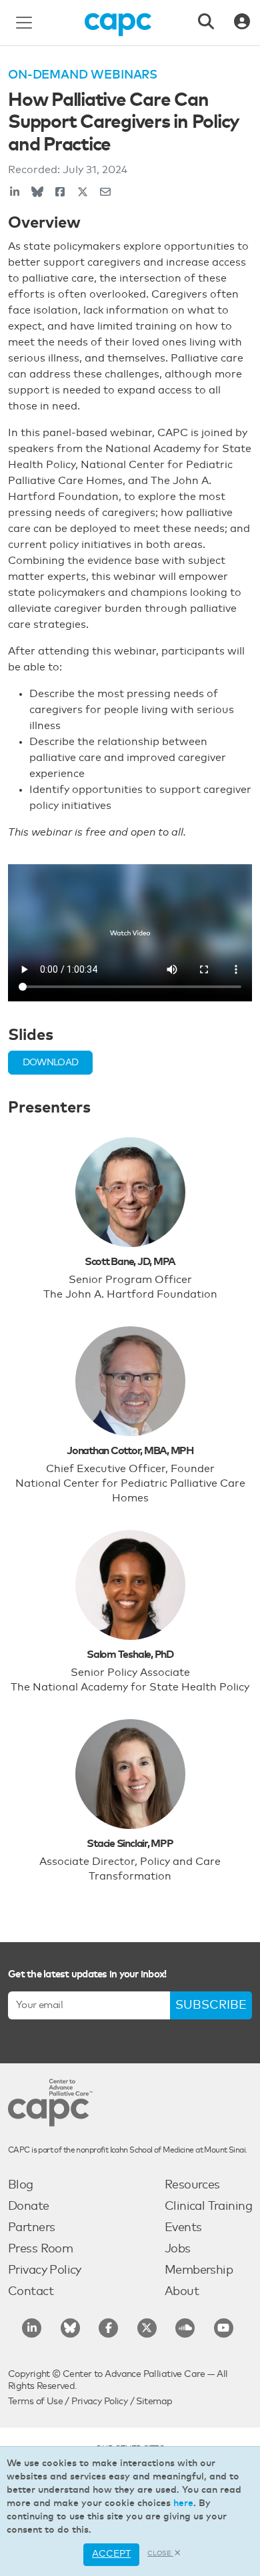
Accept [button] (111, 2554)
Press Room (40, 2249)
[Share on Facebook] (60, 192)
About (182, 2292)
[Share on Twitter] (83, 192)
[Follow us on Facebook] (108, 2328)
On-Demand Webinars (83, 75)
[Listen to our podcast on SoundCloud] (185, 2328)
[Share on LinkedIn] (15, 192)
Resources (192, 2185)
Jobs (178, 2249)
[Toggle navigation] (24, 23)
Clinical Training (208, 2206)
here (183, 2503)
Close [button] (160, 2553)
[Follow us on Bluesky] (70, 2328)
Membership (199, 2270)
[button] (50, 1063)
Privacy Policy (45, 2270)
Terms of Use (35, 2402)
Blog (21, 2185)
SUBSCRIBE (211, 2005)
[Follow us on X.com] (147, 2328)
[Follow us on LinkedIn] (32, 2328)
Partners (31, 2228)
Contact (31, 2292)
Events (183, 2228)
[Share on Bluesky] (37, 192)
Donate (29, 2206)
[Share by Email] (105, 192)
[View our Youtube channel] (224, 2328)
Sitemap (154, 2402)
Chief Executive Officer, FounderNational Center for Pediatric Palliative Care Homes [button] (130, 1483)
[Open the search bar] (206, 23)
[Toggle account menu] (242, 23)
